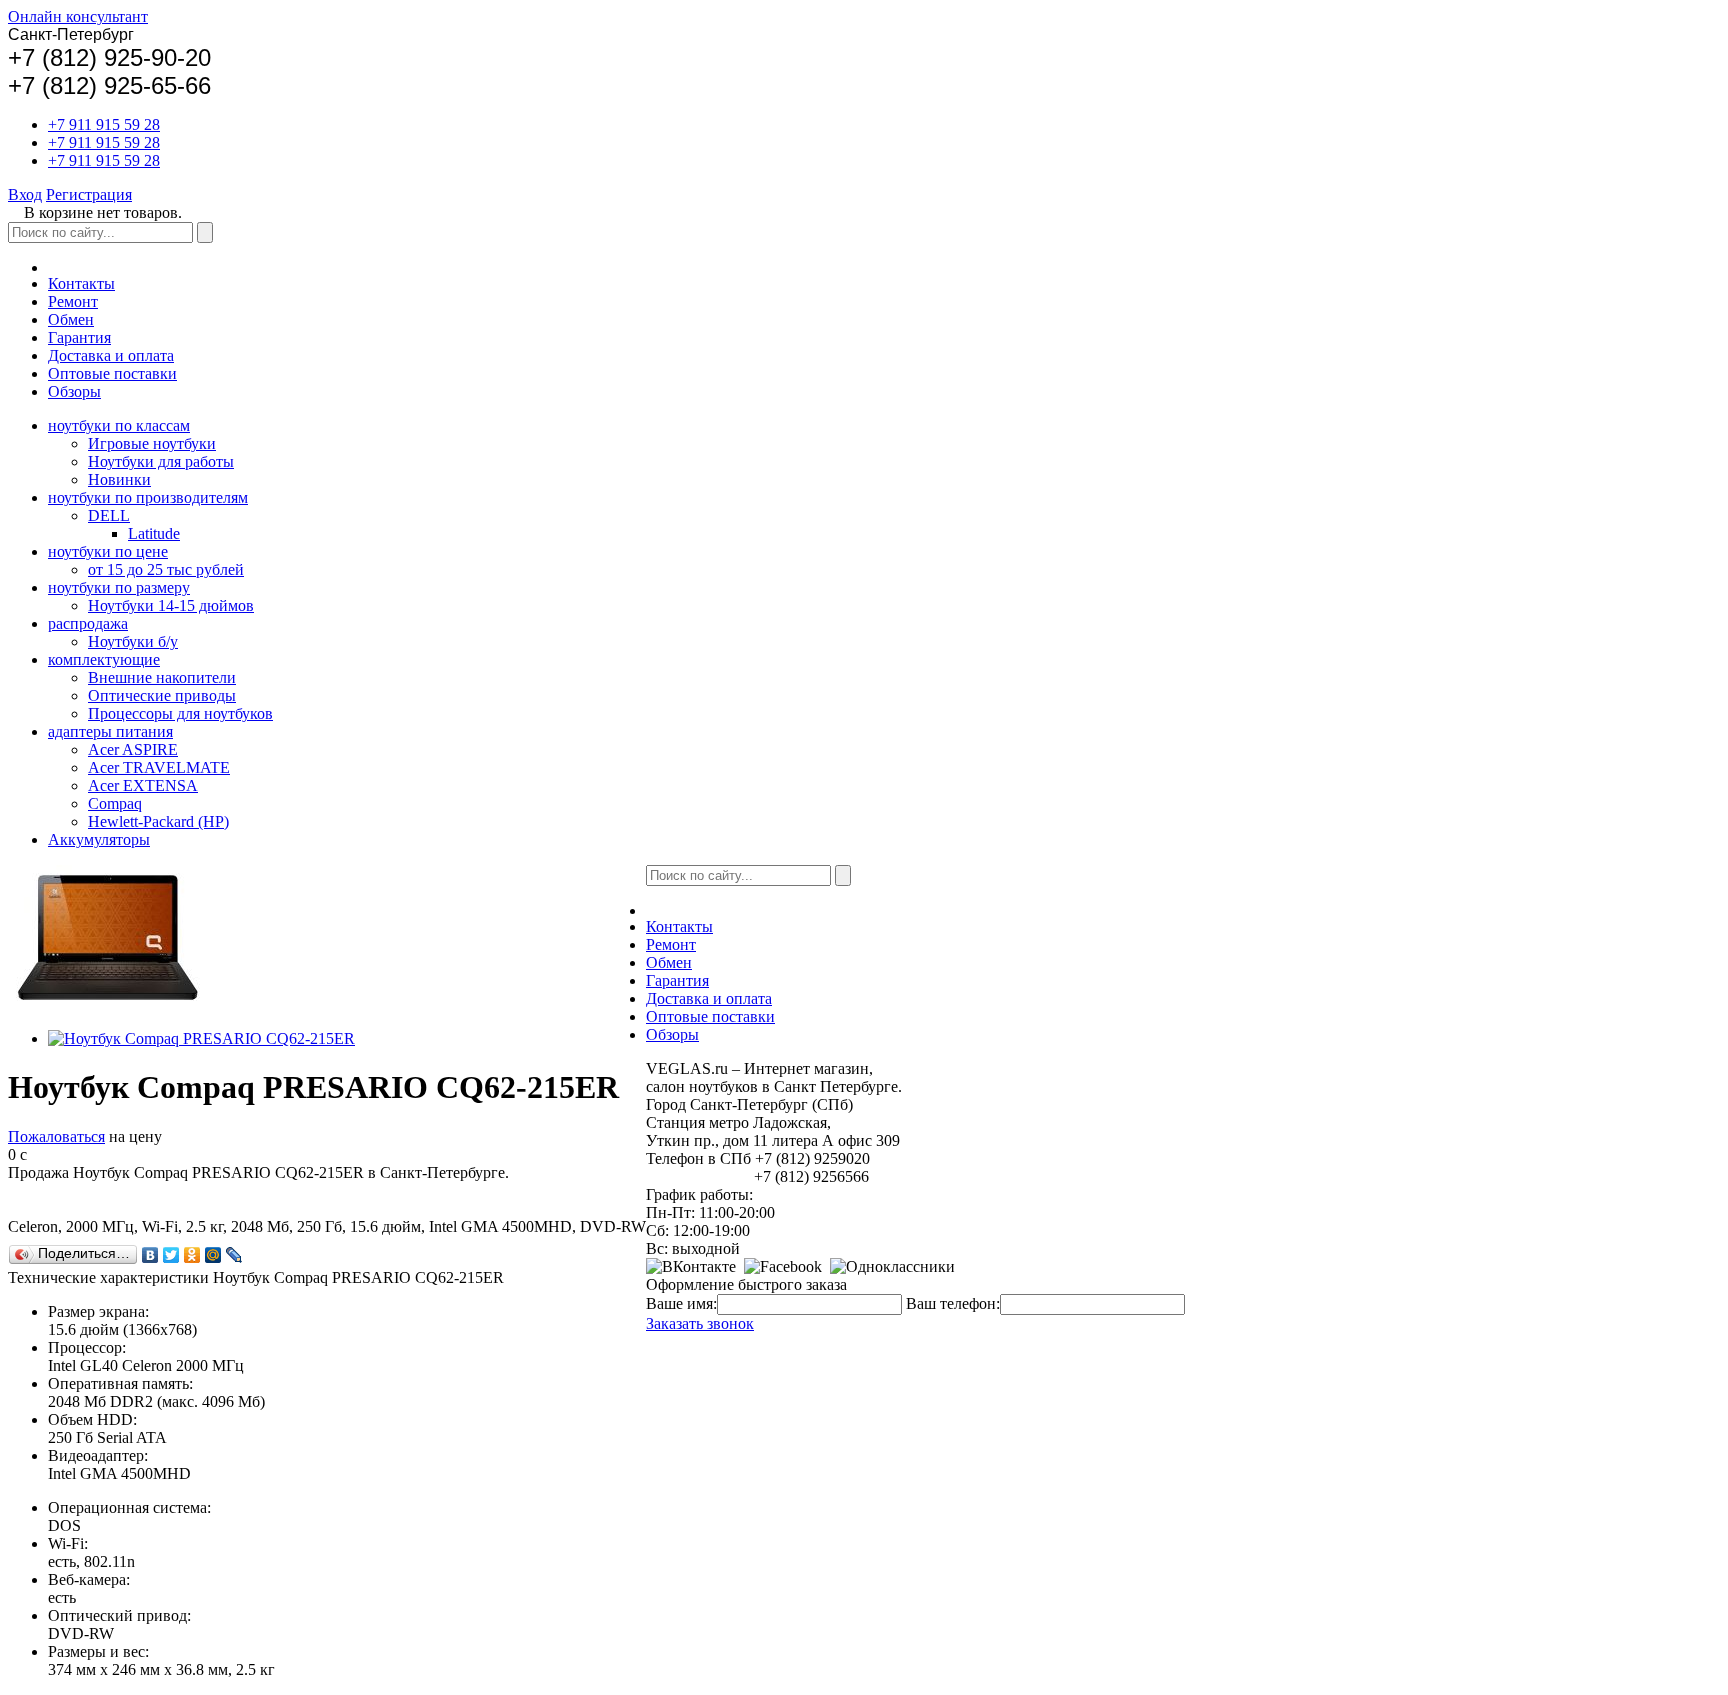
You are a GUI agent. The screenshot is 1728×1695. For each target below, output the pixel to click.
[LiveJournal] (234, 1255)
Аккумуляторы (99, 839)
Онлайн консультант (78, 16)
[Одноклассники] (192, 1255)
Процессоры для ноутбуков (180, 713)
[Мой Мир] (213, 1255)
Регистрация (89, 194)
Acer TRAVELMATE (159, 767)
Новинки (119, 479)
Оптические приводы (162, 695)
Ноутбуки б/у (133, 641)
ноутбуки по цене (108, 551)
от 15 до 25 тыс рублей (166, 569)
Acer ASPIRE (133, 749)
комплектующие (104, 659)
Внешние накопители (162, 677)
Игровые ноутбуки (152, 443)
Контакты (81, 283)
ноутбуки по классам (119, 425)
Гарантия (79, 337)
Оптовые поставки (112, 373)
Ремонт (73, 301)
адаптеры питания (110, 731)
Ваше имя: (681, 1303)
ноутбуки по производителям (148, 497)
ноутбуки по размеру (119, 587)
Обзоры (74, 391)
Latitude (154, 533)
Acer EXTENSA (143, 785)
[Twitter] (171, 1255)
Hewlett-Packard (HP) (158, 821)
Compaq (115, 803)
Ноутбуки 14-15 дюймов (171, 605)
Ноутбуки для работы (161, 461)
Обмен (71, 319)
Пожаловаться (56, 1136)
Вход (25, 194)
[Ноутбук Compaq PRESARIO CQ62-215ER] (201, 1038)
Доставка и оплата (111, 355)
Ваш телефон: (953, 1303)
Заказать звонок (700, 1323)
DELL (109, 515)
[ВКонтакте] (150, 1255)
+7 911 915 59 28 (104, 124)
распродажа (88, 623)
